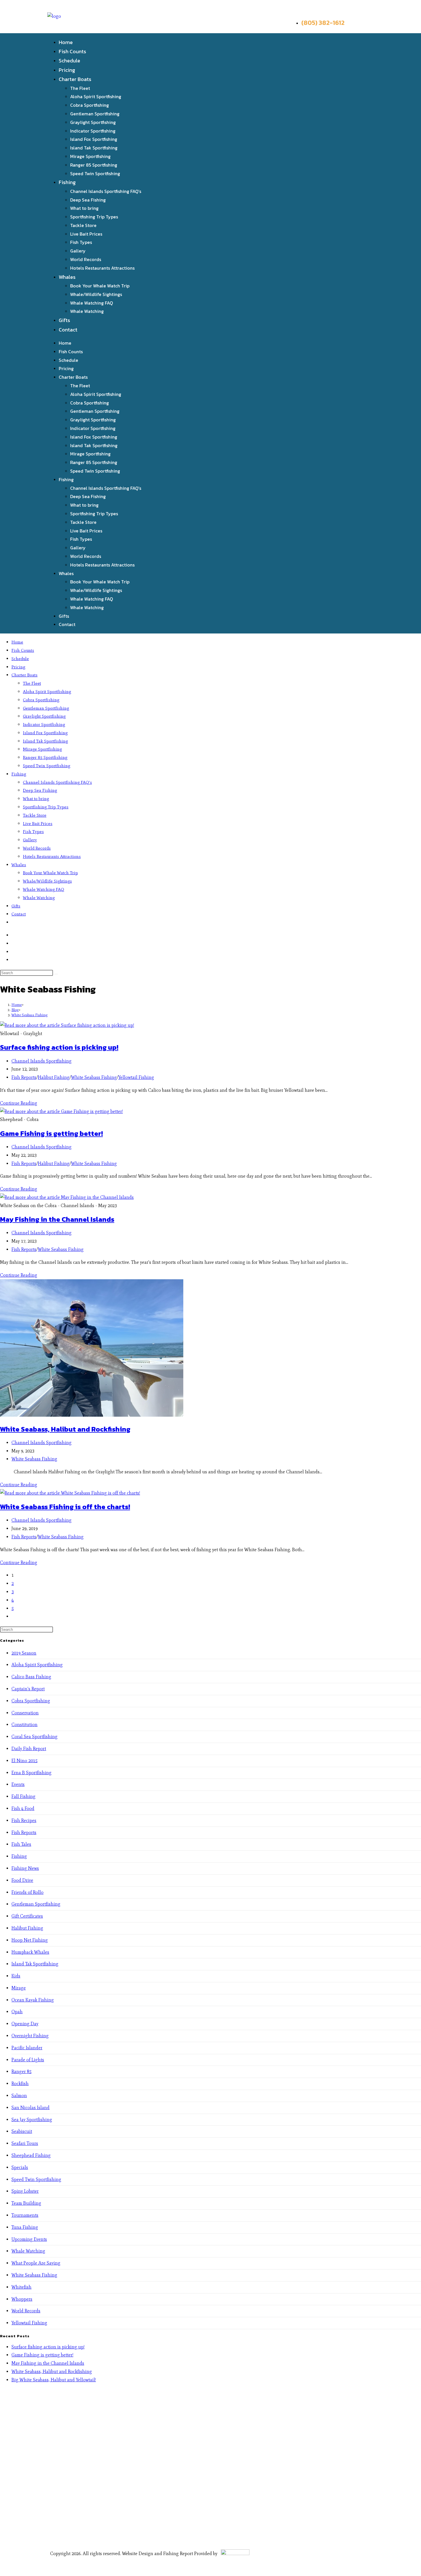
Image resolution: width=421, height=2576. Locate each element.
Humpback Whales (30, 1952)
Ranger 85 (21, 2071)
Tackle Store (83, 225)
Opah (17, 2012)
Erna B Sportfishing (32, 1773)
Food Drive (22, 1880)
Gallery (78, 251)
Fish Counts (72, 51)
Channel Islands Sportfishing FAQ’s (106, 191)
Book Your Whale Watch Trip (100, 286)
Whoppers (22, 2299)
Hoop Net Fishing (30, 1940)
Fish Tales (21, 1844)
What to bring (84, 208)
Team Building (26, 2203)
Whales (67, 277)
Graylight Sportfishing (93, 122)
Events (18, 1784)
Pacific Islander (27, 2048)
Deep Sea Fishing (88, 200)
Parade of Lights (28, 2060)
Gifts (64, 320)
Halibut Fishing (54, 1077)
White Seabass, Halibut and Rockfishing (65, 1429)
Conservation (25, 1713)
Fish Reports (24, 1077)
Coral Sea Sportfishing (35, 1737)
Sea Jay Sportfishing (32, 2120)
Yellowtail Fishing (136, 1077)
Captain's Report (28, 1689)
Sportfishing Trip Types (94, 217)
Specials (20, 2167)
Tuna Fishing (25, 2227)
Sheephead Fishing (31, 2155)
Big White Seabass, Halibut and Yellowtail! (54, 2380)
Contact (68, 330)
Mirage (19, 1988)
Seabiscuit (22, 2131)
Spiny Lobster (25, 2191)
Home (66, 42)
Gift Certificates (27, 1916)
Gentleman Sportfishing (95, 114)
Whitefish (21, 2287)
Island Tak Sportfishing (94, 148)
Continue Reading (19, 1103)
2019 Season (24, 1653)
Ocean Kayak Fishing (33, 2000)
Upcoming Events (29, 2239)
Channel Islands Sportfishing (42, 1061)
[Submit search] (56, 974)
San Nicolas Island (31, 2108)
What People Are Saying (36, 2263)
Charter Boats (75, 79)
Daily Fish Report (29, 1749)
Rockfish (20, 2083)
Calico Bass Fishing (31, 1677)
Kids (16, 1976)
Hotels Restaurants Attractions (102, 268)
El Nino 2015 (24, 1761)
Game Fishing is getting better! (51, 1133)
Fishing (67, 182)
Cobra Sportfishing (89, 105)
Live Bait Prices (86, 234)
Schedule (69, 61)
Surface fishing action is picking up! (59, 1047)
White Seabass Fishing (29, 1015)
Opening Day (25, 2024)
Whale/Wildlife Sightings (96, 294)
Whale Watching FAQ (92, 303)
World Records (86, 259)
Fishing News (25, 1868)
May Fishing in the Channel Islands (57, 1219)
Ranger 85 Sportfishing (94, 165)
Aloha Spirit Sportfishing (96, 96)
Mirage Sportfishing (90, 156)
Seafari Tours (25, 2143)
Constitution (24, 1725)
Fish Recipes (24, 1820)
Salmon (19, 2096)
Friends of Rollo (27, 1892)
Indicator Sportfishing (93, 131)
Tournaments (25, 2215)
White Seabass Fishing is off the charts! (65, 1507)
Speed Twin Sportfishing (95, 173)
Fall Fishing (23, 1796)
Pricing (67, 70)
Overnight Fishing (30, 2036)
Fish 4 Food (23, 1808)
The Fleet (80, 88)
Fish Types (81, 242)
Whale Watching (87, 311)
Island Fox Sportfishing (94, 139)
